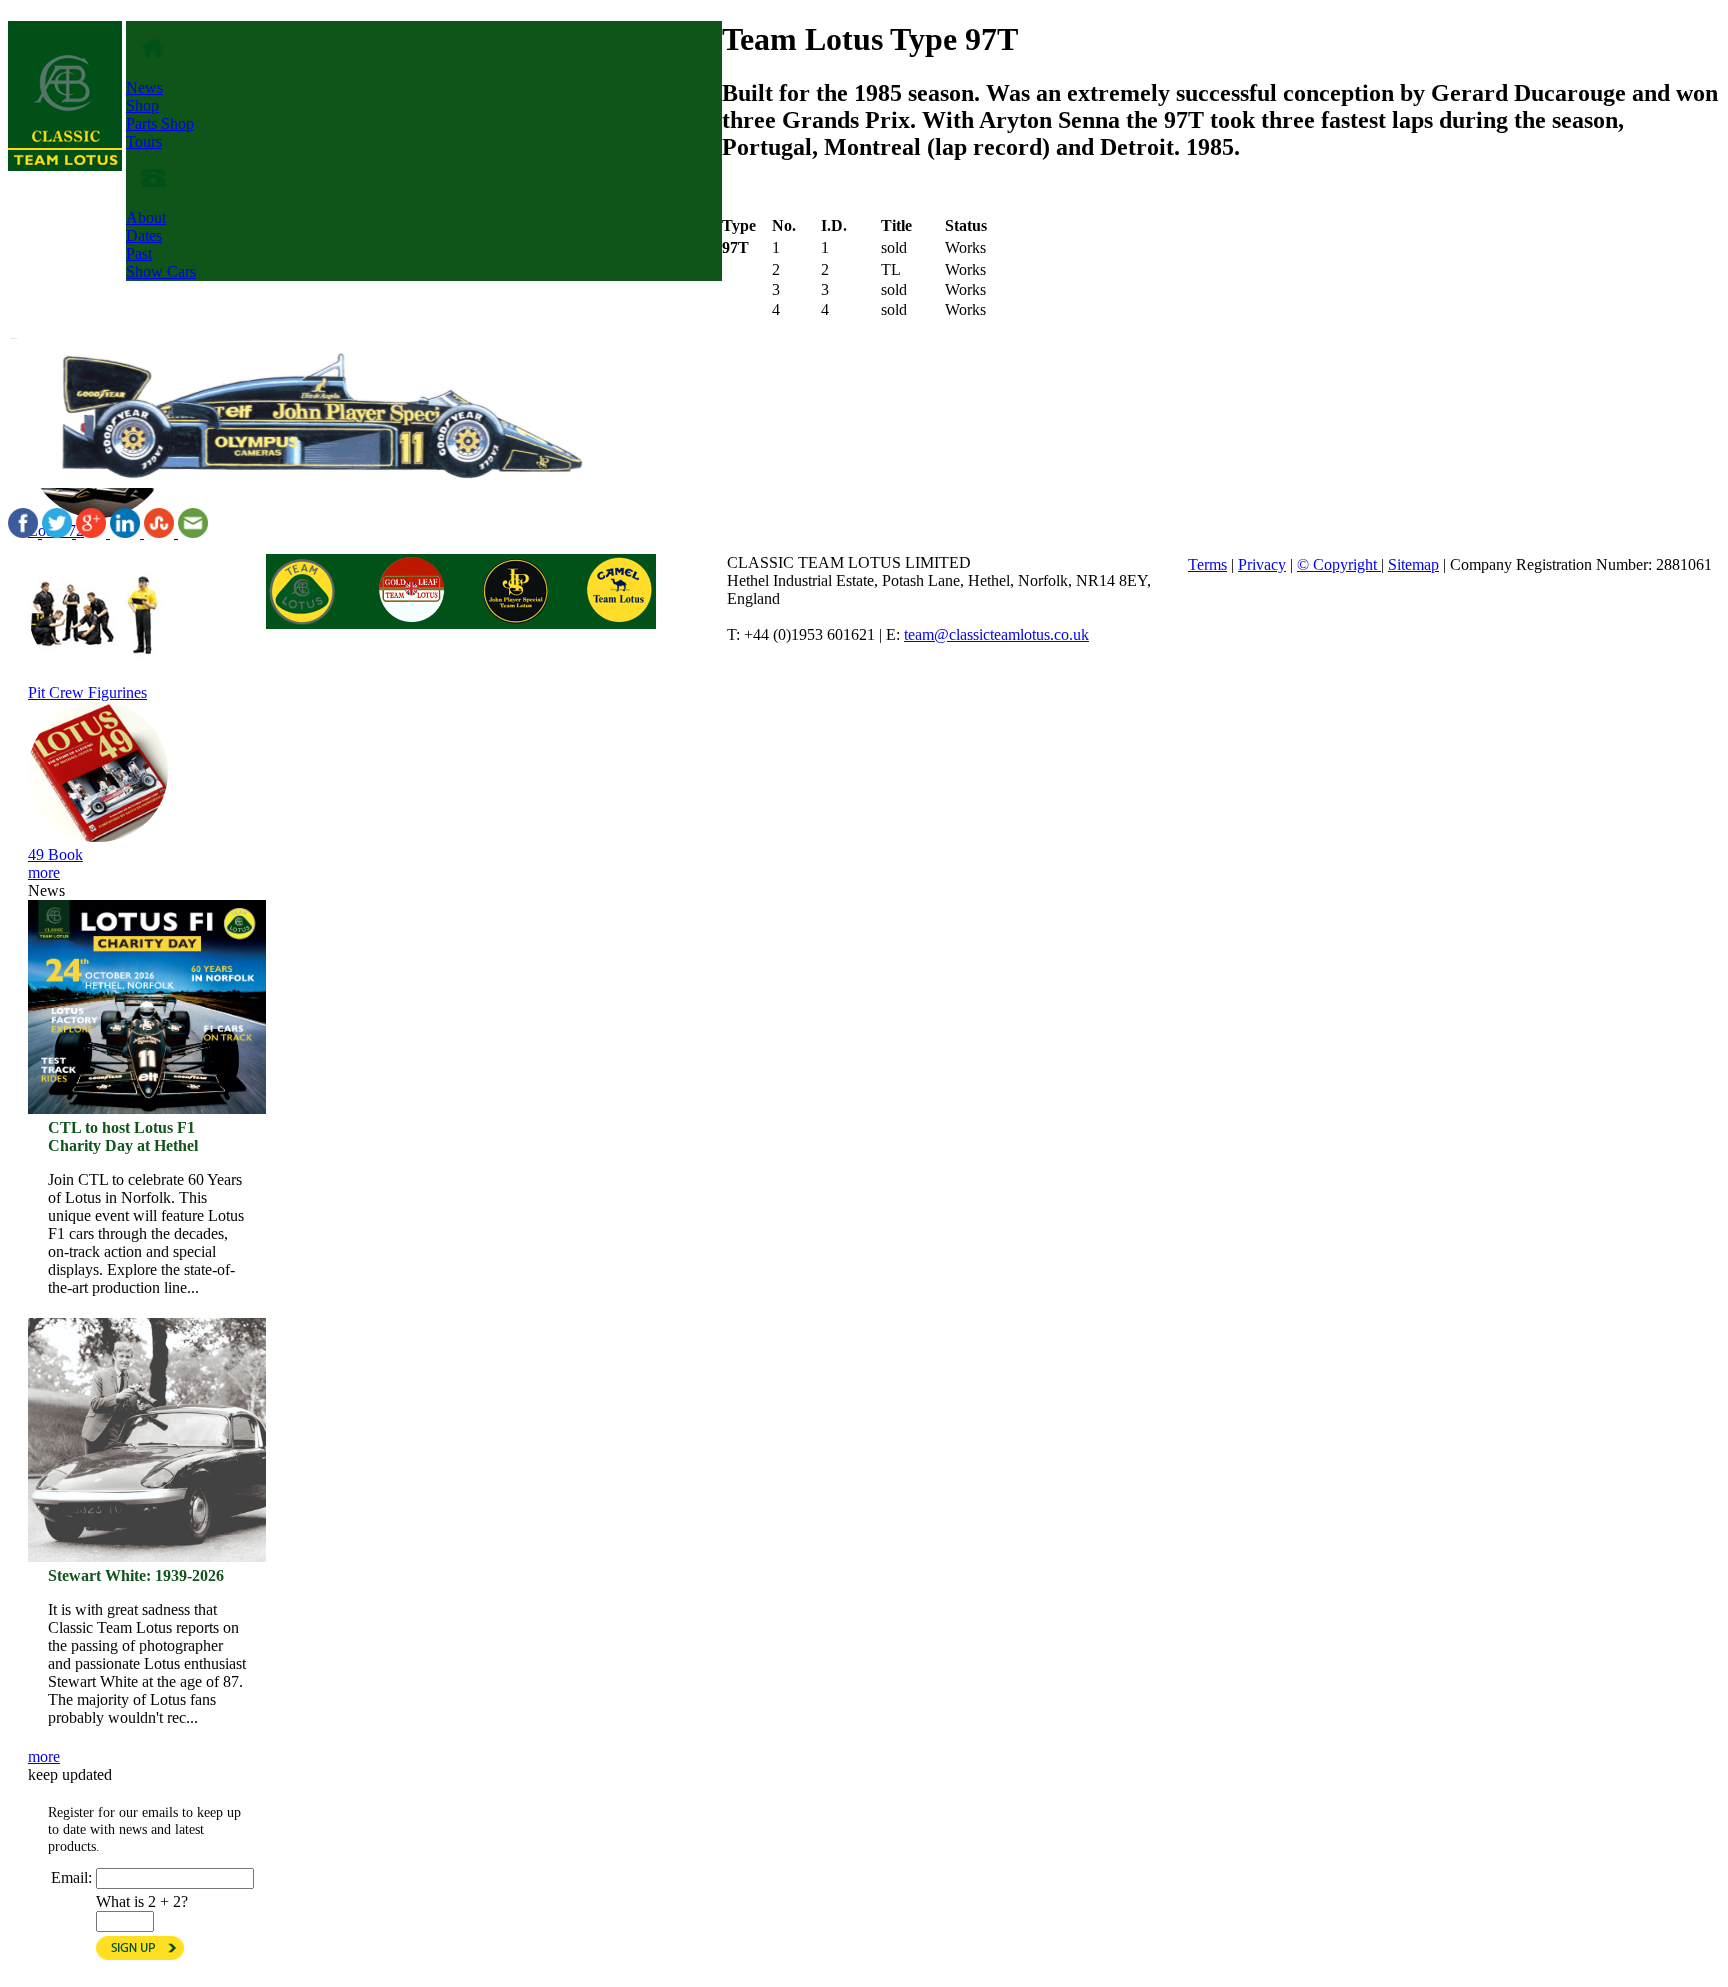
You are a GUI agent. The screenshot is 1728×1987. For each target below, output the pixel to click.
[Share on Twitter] (59, 532)
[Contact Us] (153, 199)
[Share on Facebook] (25, 532)
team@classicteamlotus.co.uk (996, 634)
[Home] (65, 165)
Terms (1207, 564)
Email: (71, 1877)
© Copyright (1339, 564)
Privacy (1262, 564)
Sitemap (1413, 564)
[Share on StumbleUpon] (161, 532)
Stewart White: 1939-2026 (136, 1575)
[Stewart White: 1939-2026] (147, 1337)
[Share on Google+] (93, 532)
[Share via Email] (193, 532)
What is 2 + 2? (142, 1901)
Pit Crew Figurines (87, 692)
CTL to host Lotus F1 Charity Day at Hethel (123, 1136)
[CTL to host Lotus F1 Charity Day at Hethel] (147, 1007)
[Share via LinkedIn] (127, 532)
